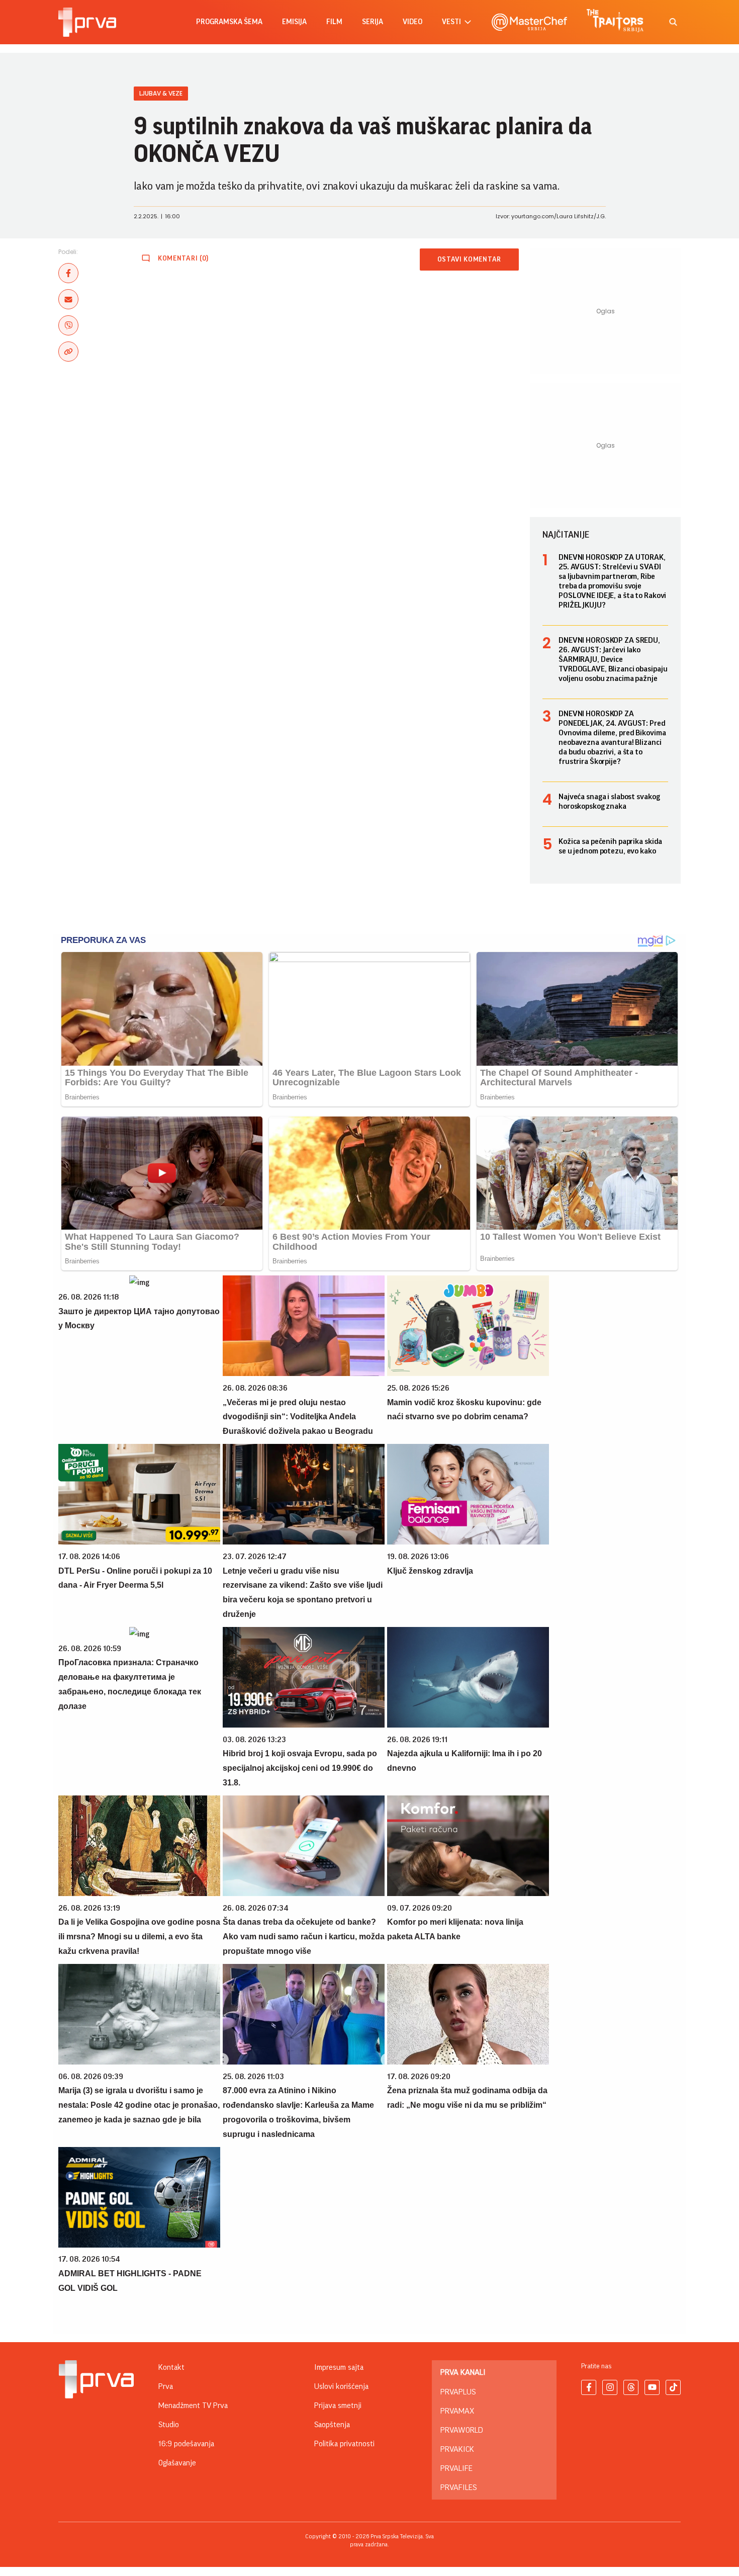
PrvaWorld (462, 2430)
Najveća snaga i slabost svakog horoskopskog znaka (609, 801)
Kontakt (171, 2367)
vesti (451, 22)
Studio (169, 2425)
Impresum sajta (339, 2367)
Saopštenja (332, 2425)
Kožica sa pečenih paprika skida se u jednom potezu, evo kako (610, 846)
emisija (294, 22)
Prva (166, 2386)
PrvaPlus (458, 2392)
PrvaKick (457, 2449)
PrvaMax (457, 2411)
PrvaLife (456, 2468)
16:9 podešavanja (186, 2444)
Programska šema (229, 22)
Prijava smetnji (338, 2406)
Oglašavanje (177, 2463)
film (334, 22)
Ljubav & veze (161, 93)
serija (373, 22)
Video (412, 22)
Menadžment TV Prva (193, 2406)
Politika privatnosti (344, 2444)
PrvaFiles (458, 2487)
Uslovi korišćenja (341, 2386)
